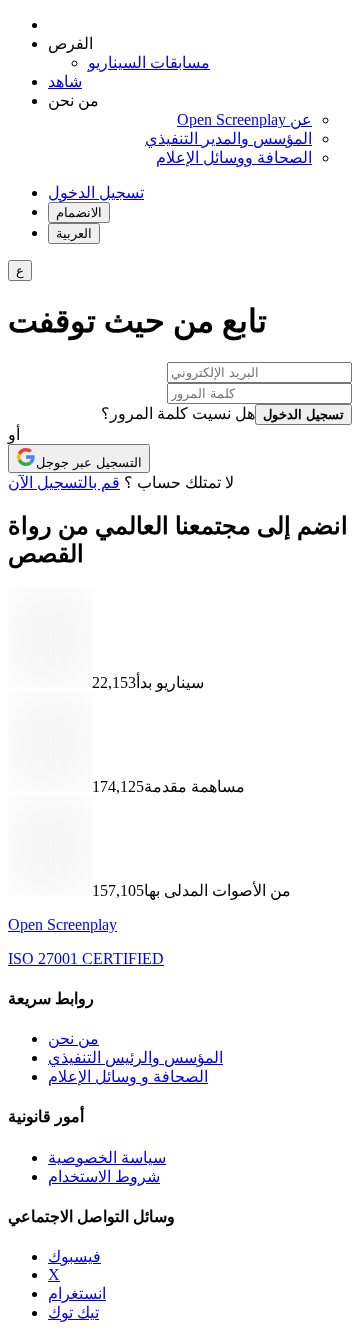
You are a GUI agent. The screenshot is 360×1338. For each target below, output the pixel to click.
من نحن (73, 1038)
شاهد (65, 81)
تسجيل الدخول (96, 192)
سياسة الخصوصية (107, 1157)
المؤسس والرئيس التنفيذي (135, 1057)
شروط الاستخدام (104, 1176)
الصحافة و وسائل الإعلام (128, 1076)
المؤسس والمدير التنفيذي (228, 138)
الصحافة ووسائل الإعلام (234, 157)
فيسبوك (74, 1256)
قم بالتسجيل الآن (64, 482)
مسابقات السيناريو (149, 62)
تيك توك (73, 1312)
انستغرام (77, 1293)
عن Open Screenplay (244, 119)
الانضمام (79, 212)
